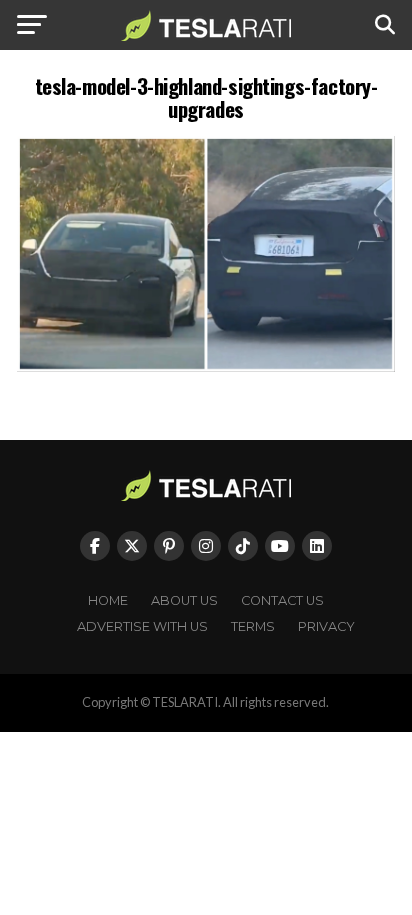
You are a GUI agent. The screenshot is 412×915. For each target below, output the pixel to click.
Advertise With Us (142, 626)
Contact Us (282, 600)
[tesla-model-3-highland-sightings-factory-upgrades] (206, 366)
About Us (184, 600)
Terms (253, 626)
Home (108, 600)
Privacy (326, 626)
